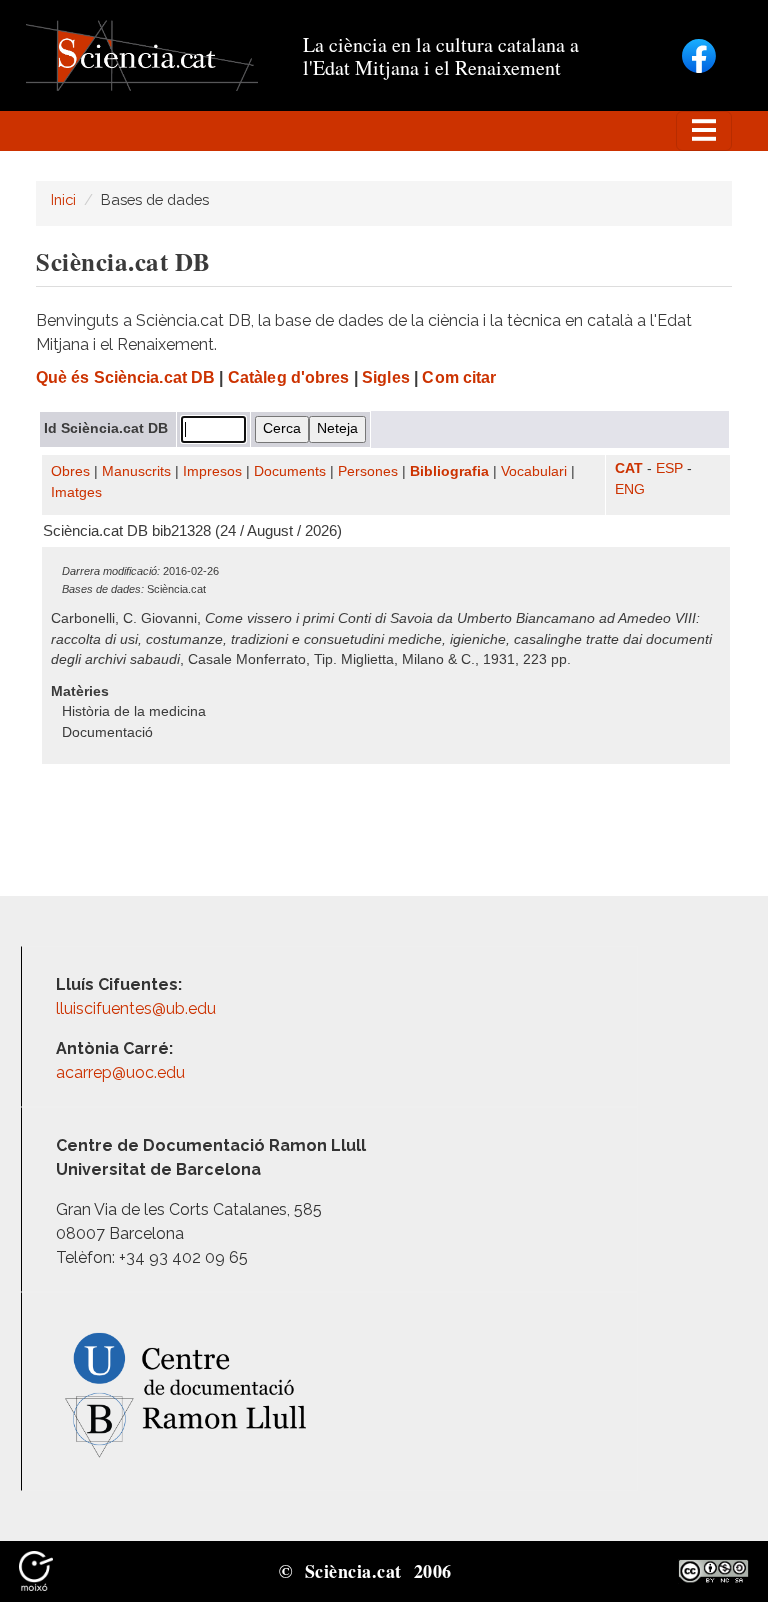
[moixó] (36, 1570)
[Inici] (142, 54)
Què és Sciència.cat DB (125, 377)
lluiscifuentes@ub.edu (138, 1008)
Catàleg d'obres (289, 377)
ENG (630, 489)
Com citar (459, 377)
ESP (669, 468)
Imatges (76, 492)
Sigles (386, 377)
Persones (368, 471)
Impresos (212, 471)
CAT (629, 468)
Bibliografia (449, 471)
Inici (63, 199)
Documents (290, 471)
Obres (70, 471)
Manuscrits (136, 471)
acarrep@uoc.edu (120, 1072)
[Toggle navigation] (704, 131)
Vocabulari (534, 471)
